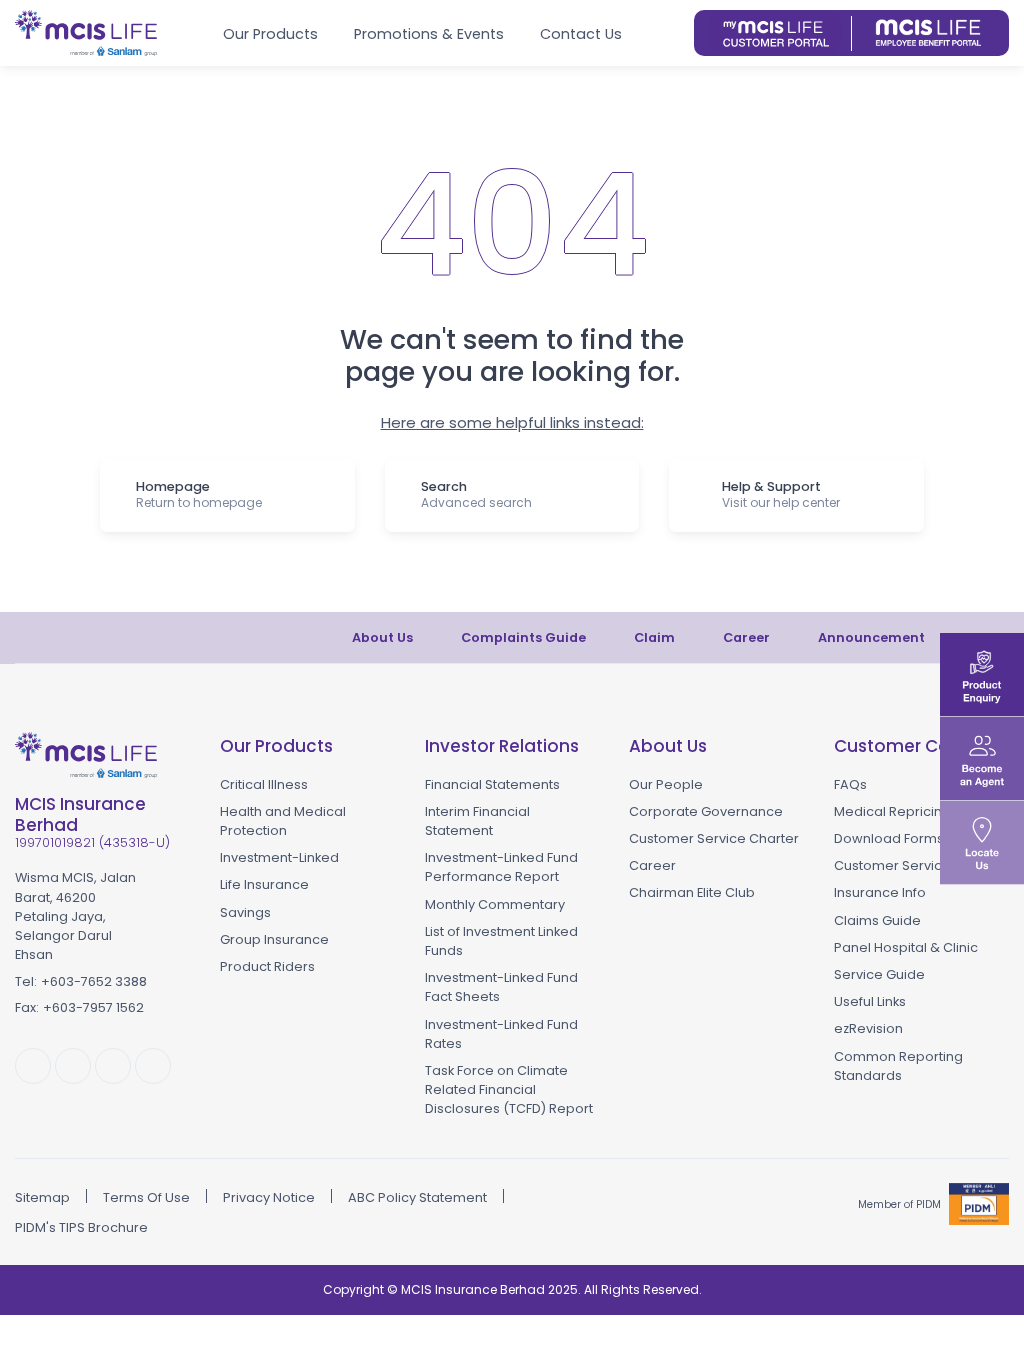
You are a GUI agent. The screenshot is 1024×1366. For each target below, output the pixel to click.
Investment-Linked (279, 857)
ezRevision (868, 1028)
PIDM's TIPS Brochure (81, 1227)
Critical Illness (264, 784)
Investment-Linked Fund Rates (501, 1034)
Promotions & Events (429, 34)
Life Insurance (264, 884)
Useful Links (870, 1001)
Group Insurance (274, 939)
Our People (666, 784)
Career (746, 637)
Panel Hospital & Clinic (906, 947)
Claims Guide (877, 920)
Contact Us (581, 34)
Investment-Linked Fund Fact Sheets (501, 987)
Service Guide (879, 974)
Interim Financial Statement (477, 821)
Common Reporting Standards (898, 1066)
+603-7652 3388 (94, 981)
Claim (654, 637)
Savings (245, 912)
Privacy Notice (269, 1197)
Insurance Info (880, 892)
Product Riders (267, 966)
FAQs (850, 784)
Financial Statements (492, 784)
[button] (671, 33)
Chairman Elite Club (692, 892)
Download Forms (889, 838)
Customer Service (892, 865)
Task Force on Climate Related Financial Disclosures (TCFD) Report (509, 1089)
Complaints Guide (523, 637)
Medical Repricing (892, 811)
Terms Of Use (146, 1197)
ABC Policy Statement (417, 1197)
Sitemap (42, 1197)
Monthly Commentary (495, 904)
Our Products (270, 34)
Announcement (871, 637)
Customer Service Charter (714, 838)
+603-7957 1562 (93, 1007)
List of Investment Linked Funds (501, 941)
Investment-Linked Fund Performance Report (501, 867)
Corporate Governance (706, 811)
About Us (382, 637)
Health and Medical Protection (283, 821)
